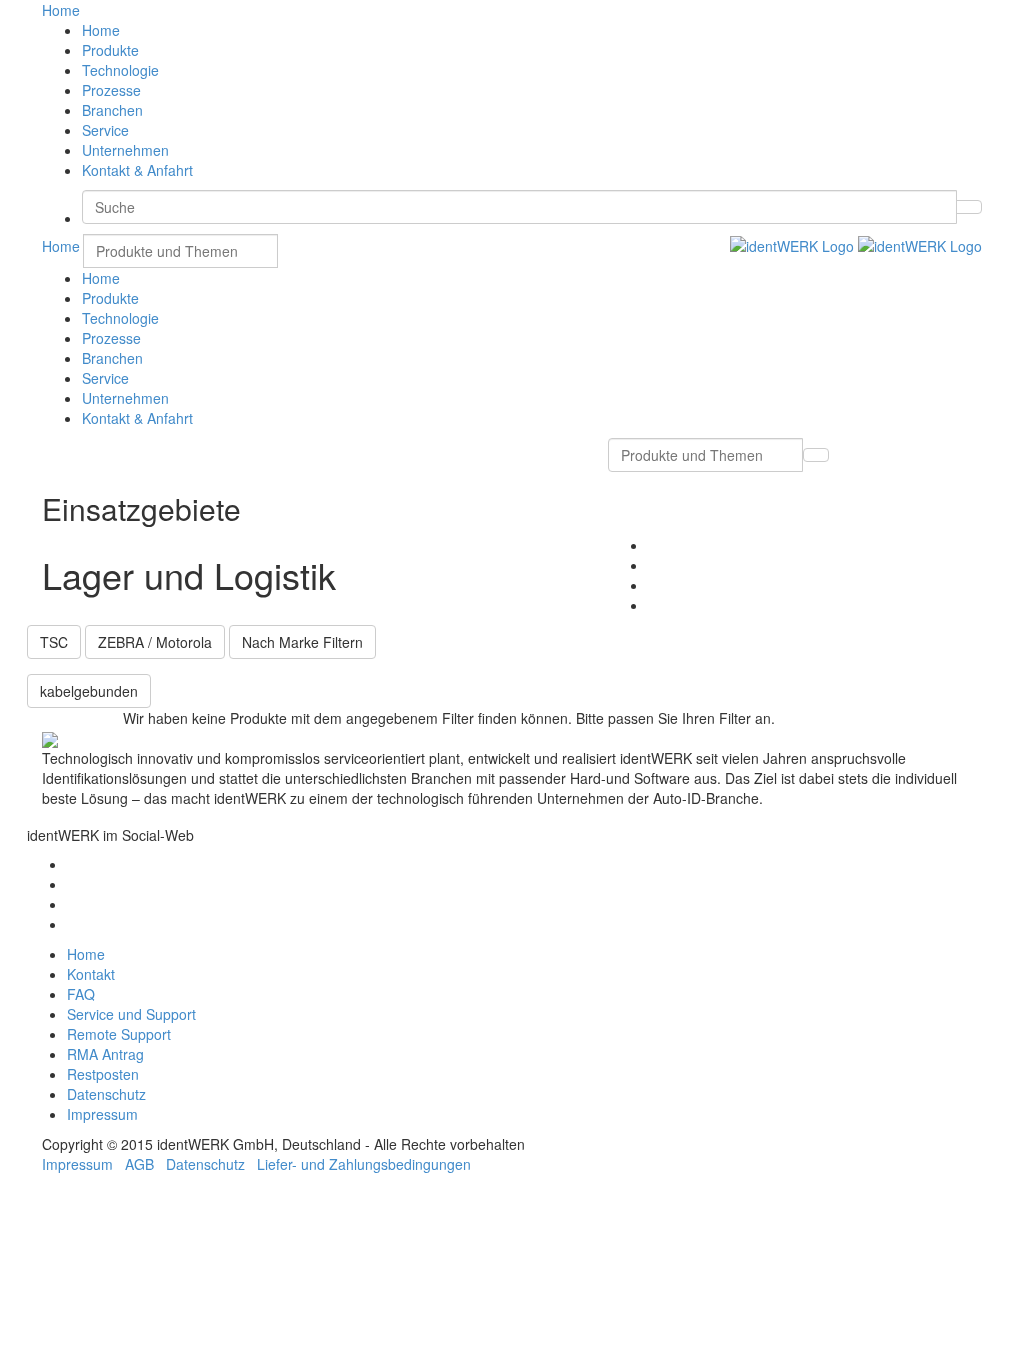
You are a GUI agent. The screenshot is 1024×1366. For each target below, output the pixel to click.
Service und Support (131, 1014)
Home (101, 30)
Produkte (110, 50)
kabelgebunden (89, 691)
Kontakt (91, 974)
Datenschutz (106, 1094)
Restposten (103, 1074)
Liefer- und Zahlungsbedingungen (364, 1164)
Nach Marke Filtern (302, 642)
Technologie (120, 70)
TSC (54, 642)
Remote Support (119, 1034)
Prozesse (111, 90)
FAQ (81, 994)
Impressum (102, 1114)
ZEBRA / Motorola (155, 642)
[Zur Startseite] (856, 244)
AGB (139, 1164)
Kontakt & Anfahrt (137, 170)
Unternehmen (125, 150)
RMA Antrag (105, 1054)
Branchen (112, 110)
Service (105, 130)
